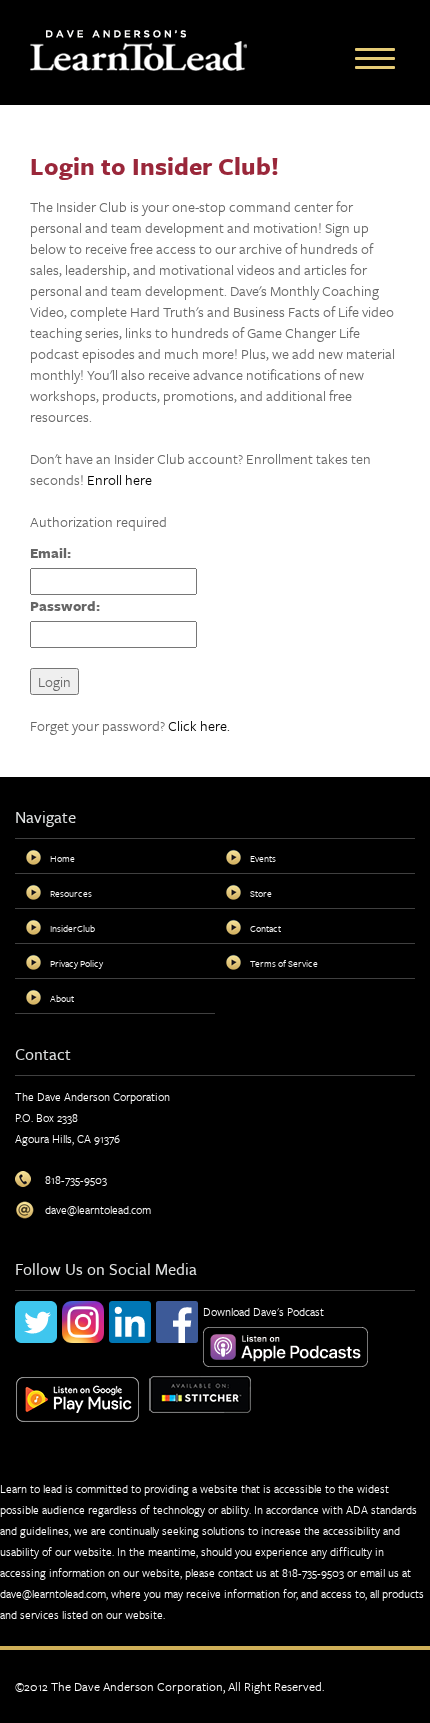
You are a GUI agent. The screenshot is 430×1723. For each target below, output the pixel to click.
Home (62, 858)
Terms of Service (284, 963)
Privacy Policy (76, 963)
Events (263, 858)
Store (261, 893)
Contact (265, 928)
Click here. (199, 725)
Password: (65, 605)
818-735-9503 (313, 1572)
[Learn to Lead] (138, 48)
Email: (50, 552)
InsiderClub (72, 928)
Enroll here (119, 479)
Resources (71, 893)
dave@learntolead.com (53, 1593)
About (62, 998)
